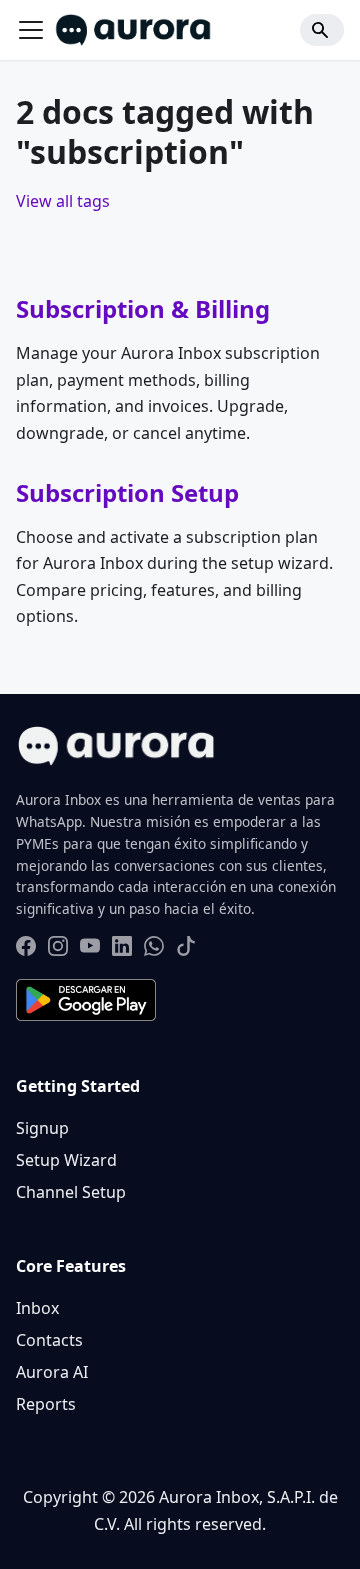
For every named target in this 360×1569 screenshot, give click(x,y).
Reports (46, 1404)
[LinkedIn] (122, 949)
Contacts (49, 1340)
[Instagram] (58, 949)
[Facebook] (26, 949)
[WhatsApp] (154, 949)
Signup (42, 1128)
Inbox (37, 1308)
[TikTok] (186, 949)
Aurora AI (52, 1372)
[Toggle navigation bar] (31, 30)
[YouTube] (90, 949)
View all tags (63, 201)
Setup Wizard (66, 1160)
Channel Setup (71, 1192)
